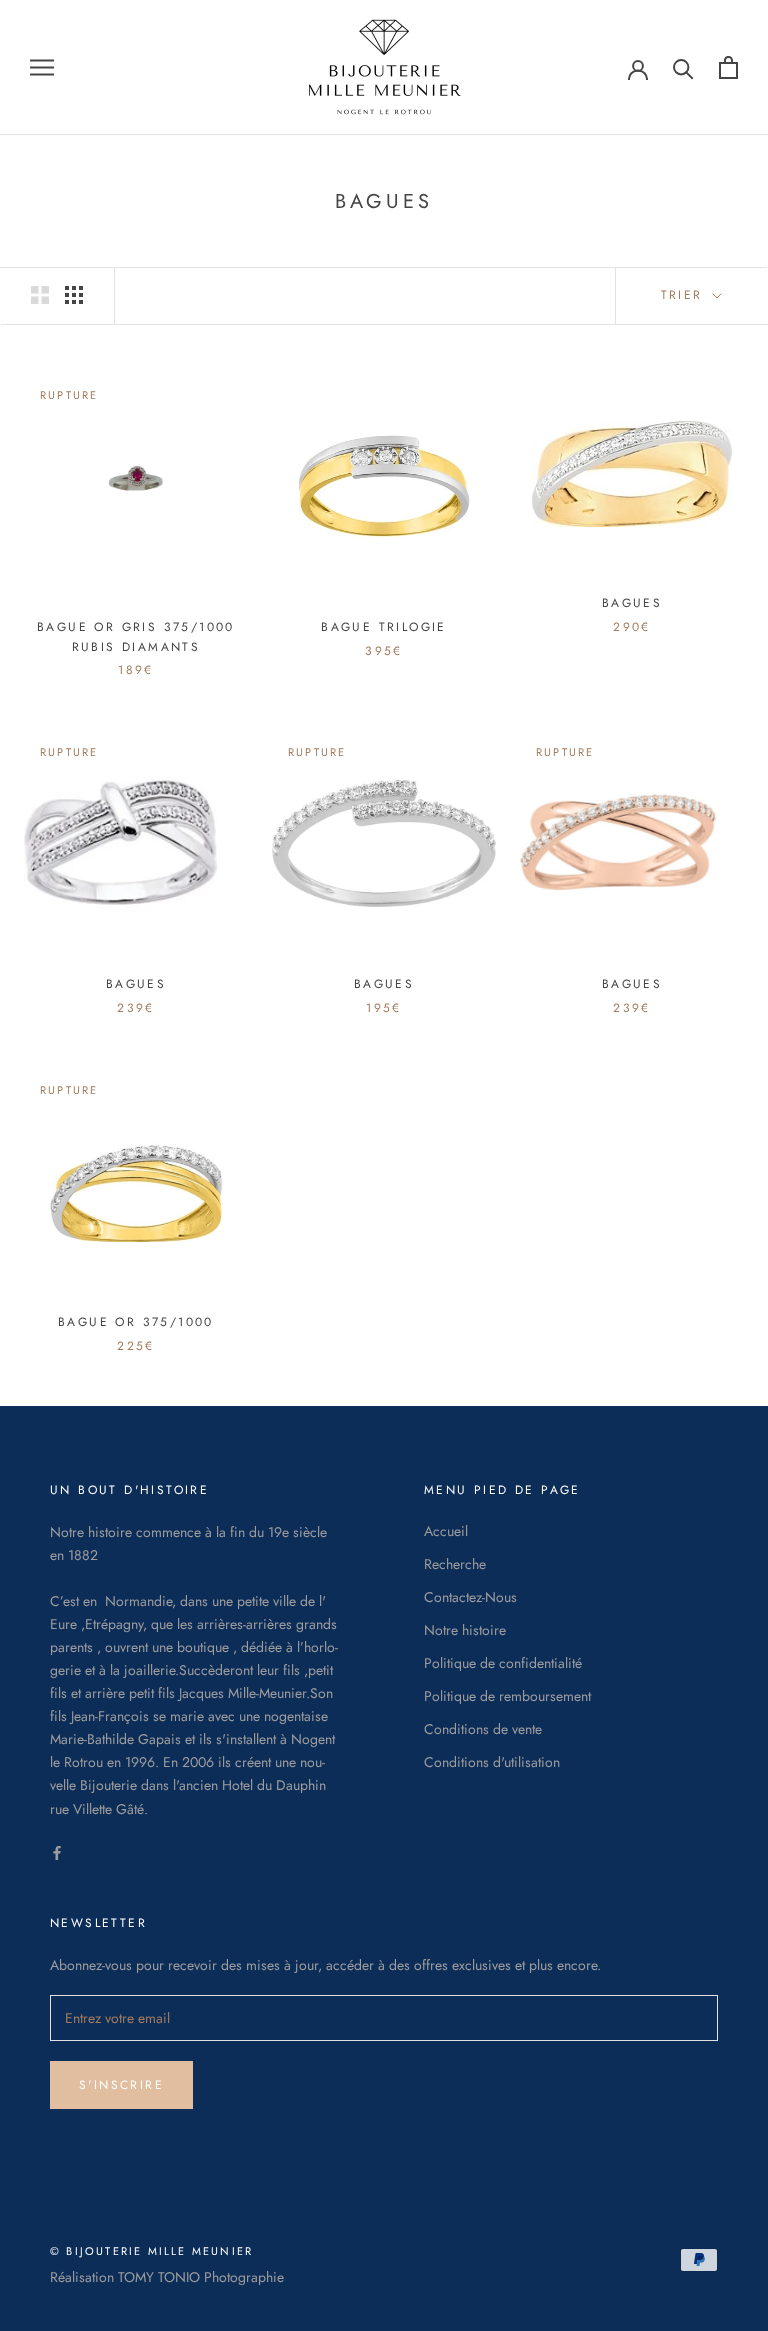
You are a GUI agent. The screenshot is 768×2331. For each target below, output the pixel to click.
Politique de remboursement (507, 1696)
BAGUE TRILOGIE (384, 627)
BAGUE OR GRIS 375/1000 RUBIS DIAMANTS (136, 637)
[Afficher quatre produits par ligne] (74, 295)
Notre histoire (465, 1630)
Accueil (446, 1531)
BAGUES (632, 603)
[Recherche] (683, 67)
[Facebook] (57, 1852)
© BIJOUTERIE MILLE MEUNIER (151, 2251)
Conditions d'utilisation (492, 1762)
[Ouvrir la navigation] (42, 67)
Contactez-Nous (470, 1597)
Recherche (455, 1564)
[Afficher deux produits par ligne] (40, 295)
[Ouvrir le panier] (728, 67)
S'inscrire (121, 2085)
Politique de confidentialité (503, 1663)
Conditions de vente (483, 1729)
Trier (685, 295)
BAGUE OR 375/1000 (136, 1322)
